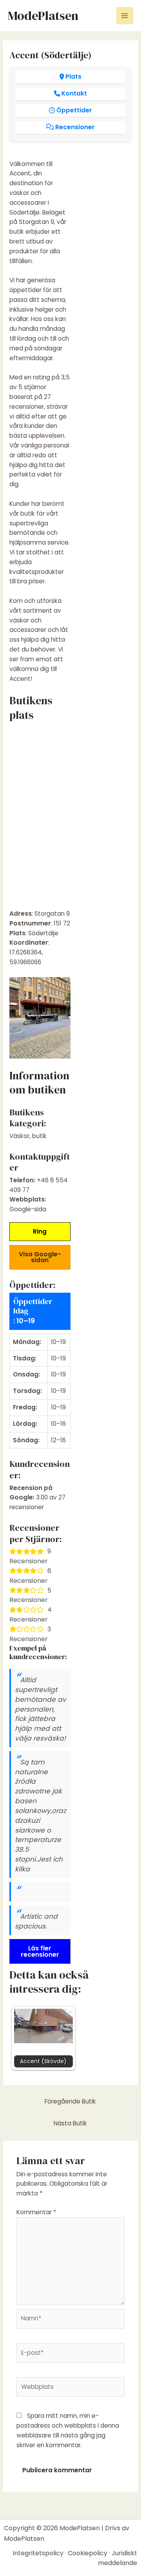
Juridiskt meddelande (117, 2558)
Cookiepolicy (88, 2553)
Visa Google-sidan (40, 1257)
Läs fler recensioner (40, 1951)
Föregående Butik (70, 2101)
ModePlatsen (43, 16)
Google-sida (28, 1209)
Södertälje (43, 933)
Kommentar (36, 2212)
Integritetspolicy (38, 2553)
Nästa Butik (70, 2123)
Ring (40, 1231)
